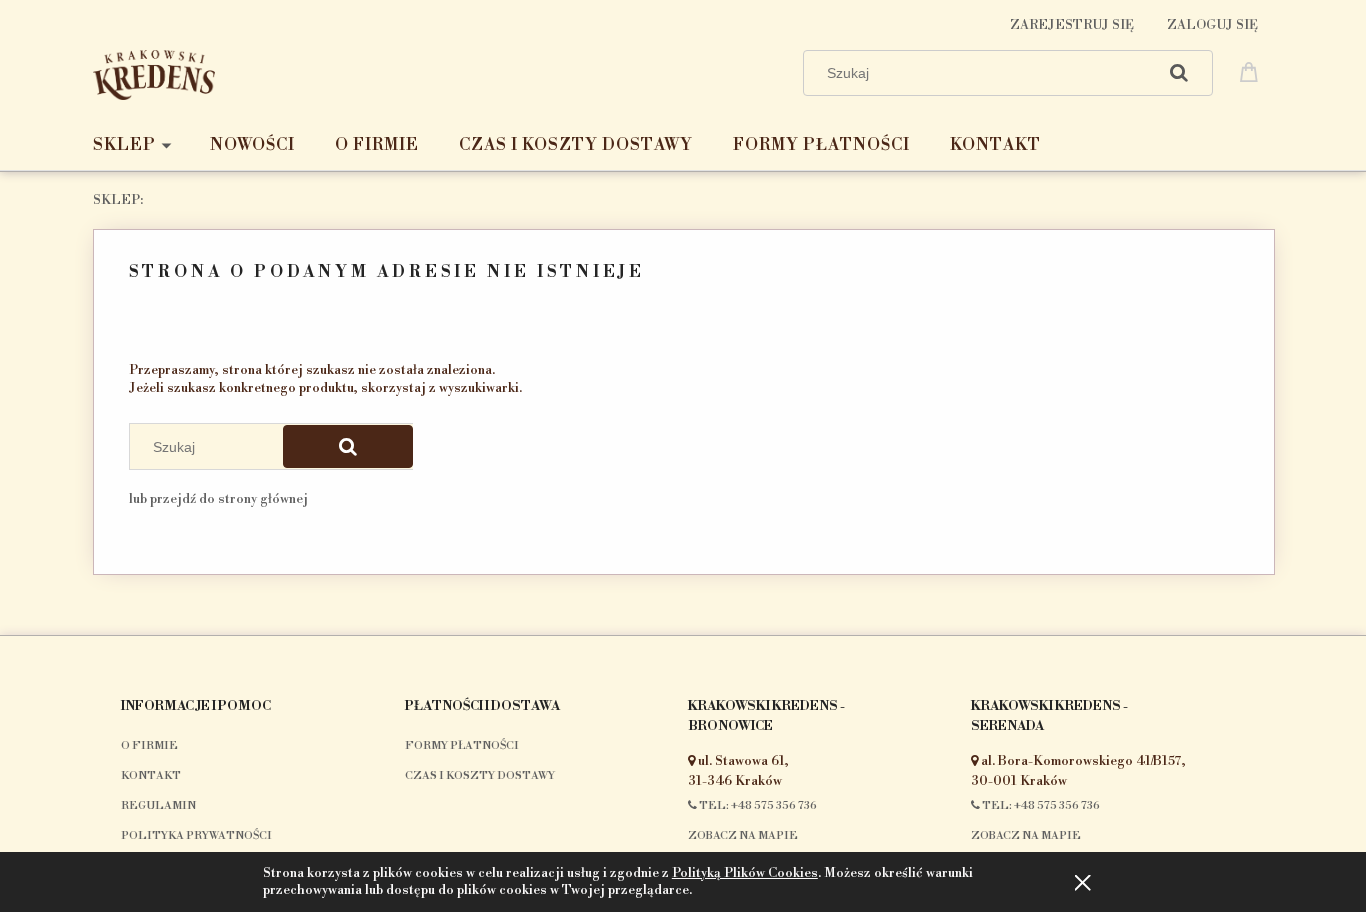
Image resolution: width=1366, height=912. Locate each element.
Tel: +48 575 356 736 (757, 806)
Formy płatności (462, 746)
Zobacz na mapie (743, 836)
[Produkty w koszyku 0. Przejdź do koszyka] (1252, 71)
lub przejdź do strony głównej (218, 499)
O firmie (149, 746)
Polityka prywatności (196, 836)
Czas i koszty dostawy (480, 776)
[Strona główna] (154, 73)
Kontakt (151, 776)
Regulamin (158, 806)
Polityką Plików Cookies (745, 873)
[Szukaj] (1179, 73)
